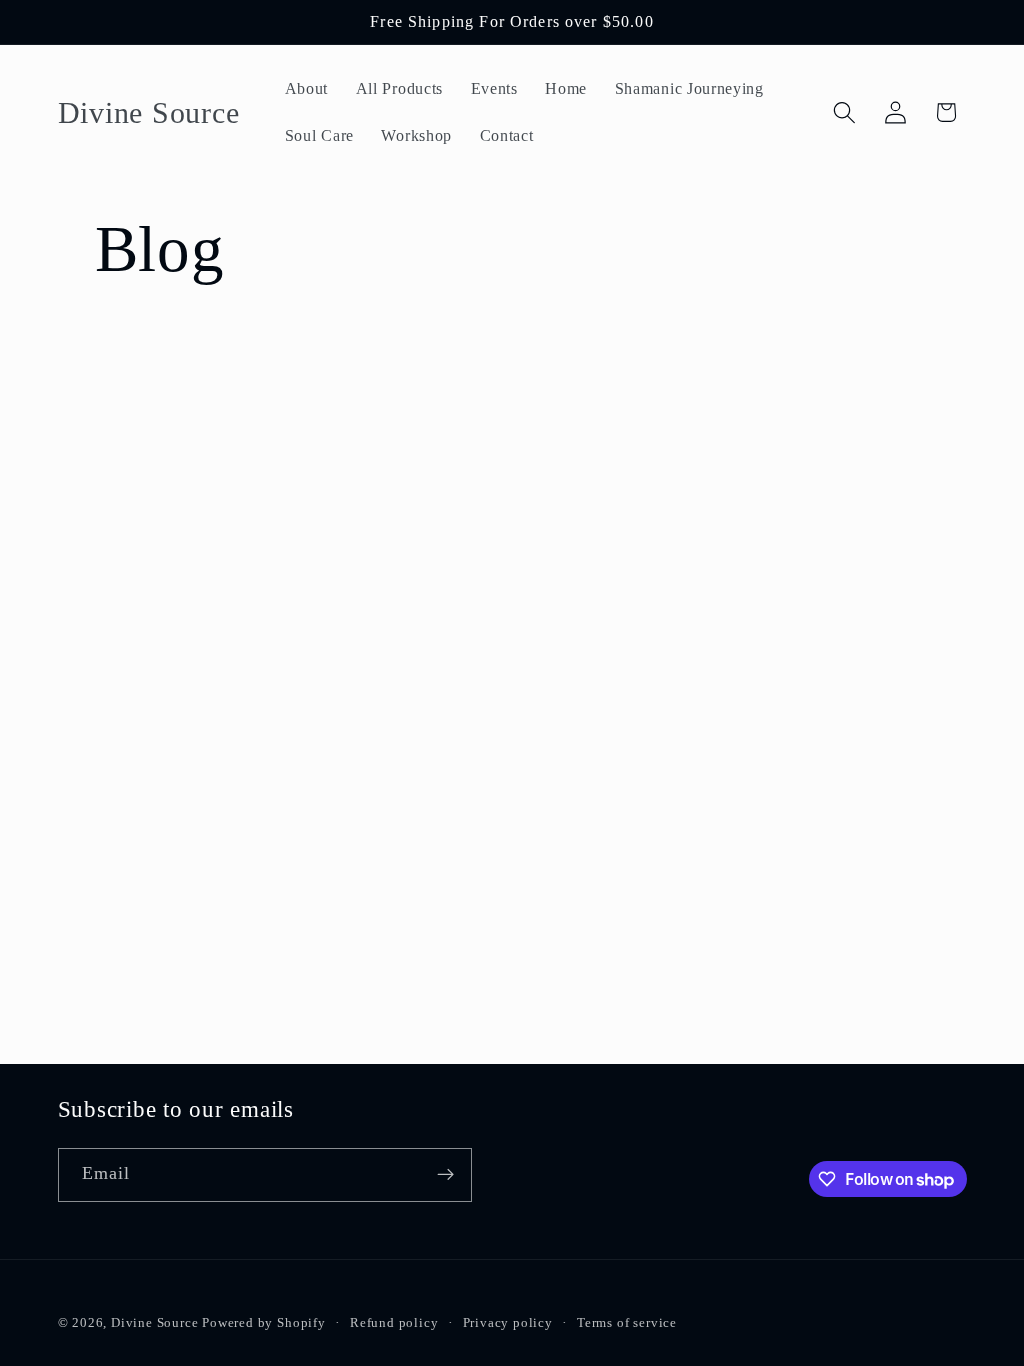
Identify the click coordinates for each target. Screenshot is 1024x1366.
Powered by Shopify (264, 1323)
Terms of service (627, 1323)
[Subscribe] (445, 1175)
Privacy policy (508, 1323)
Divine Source (156, 1323)
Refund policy (394, 1323)
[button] (844, 112)
